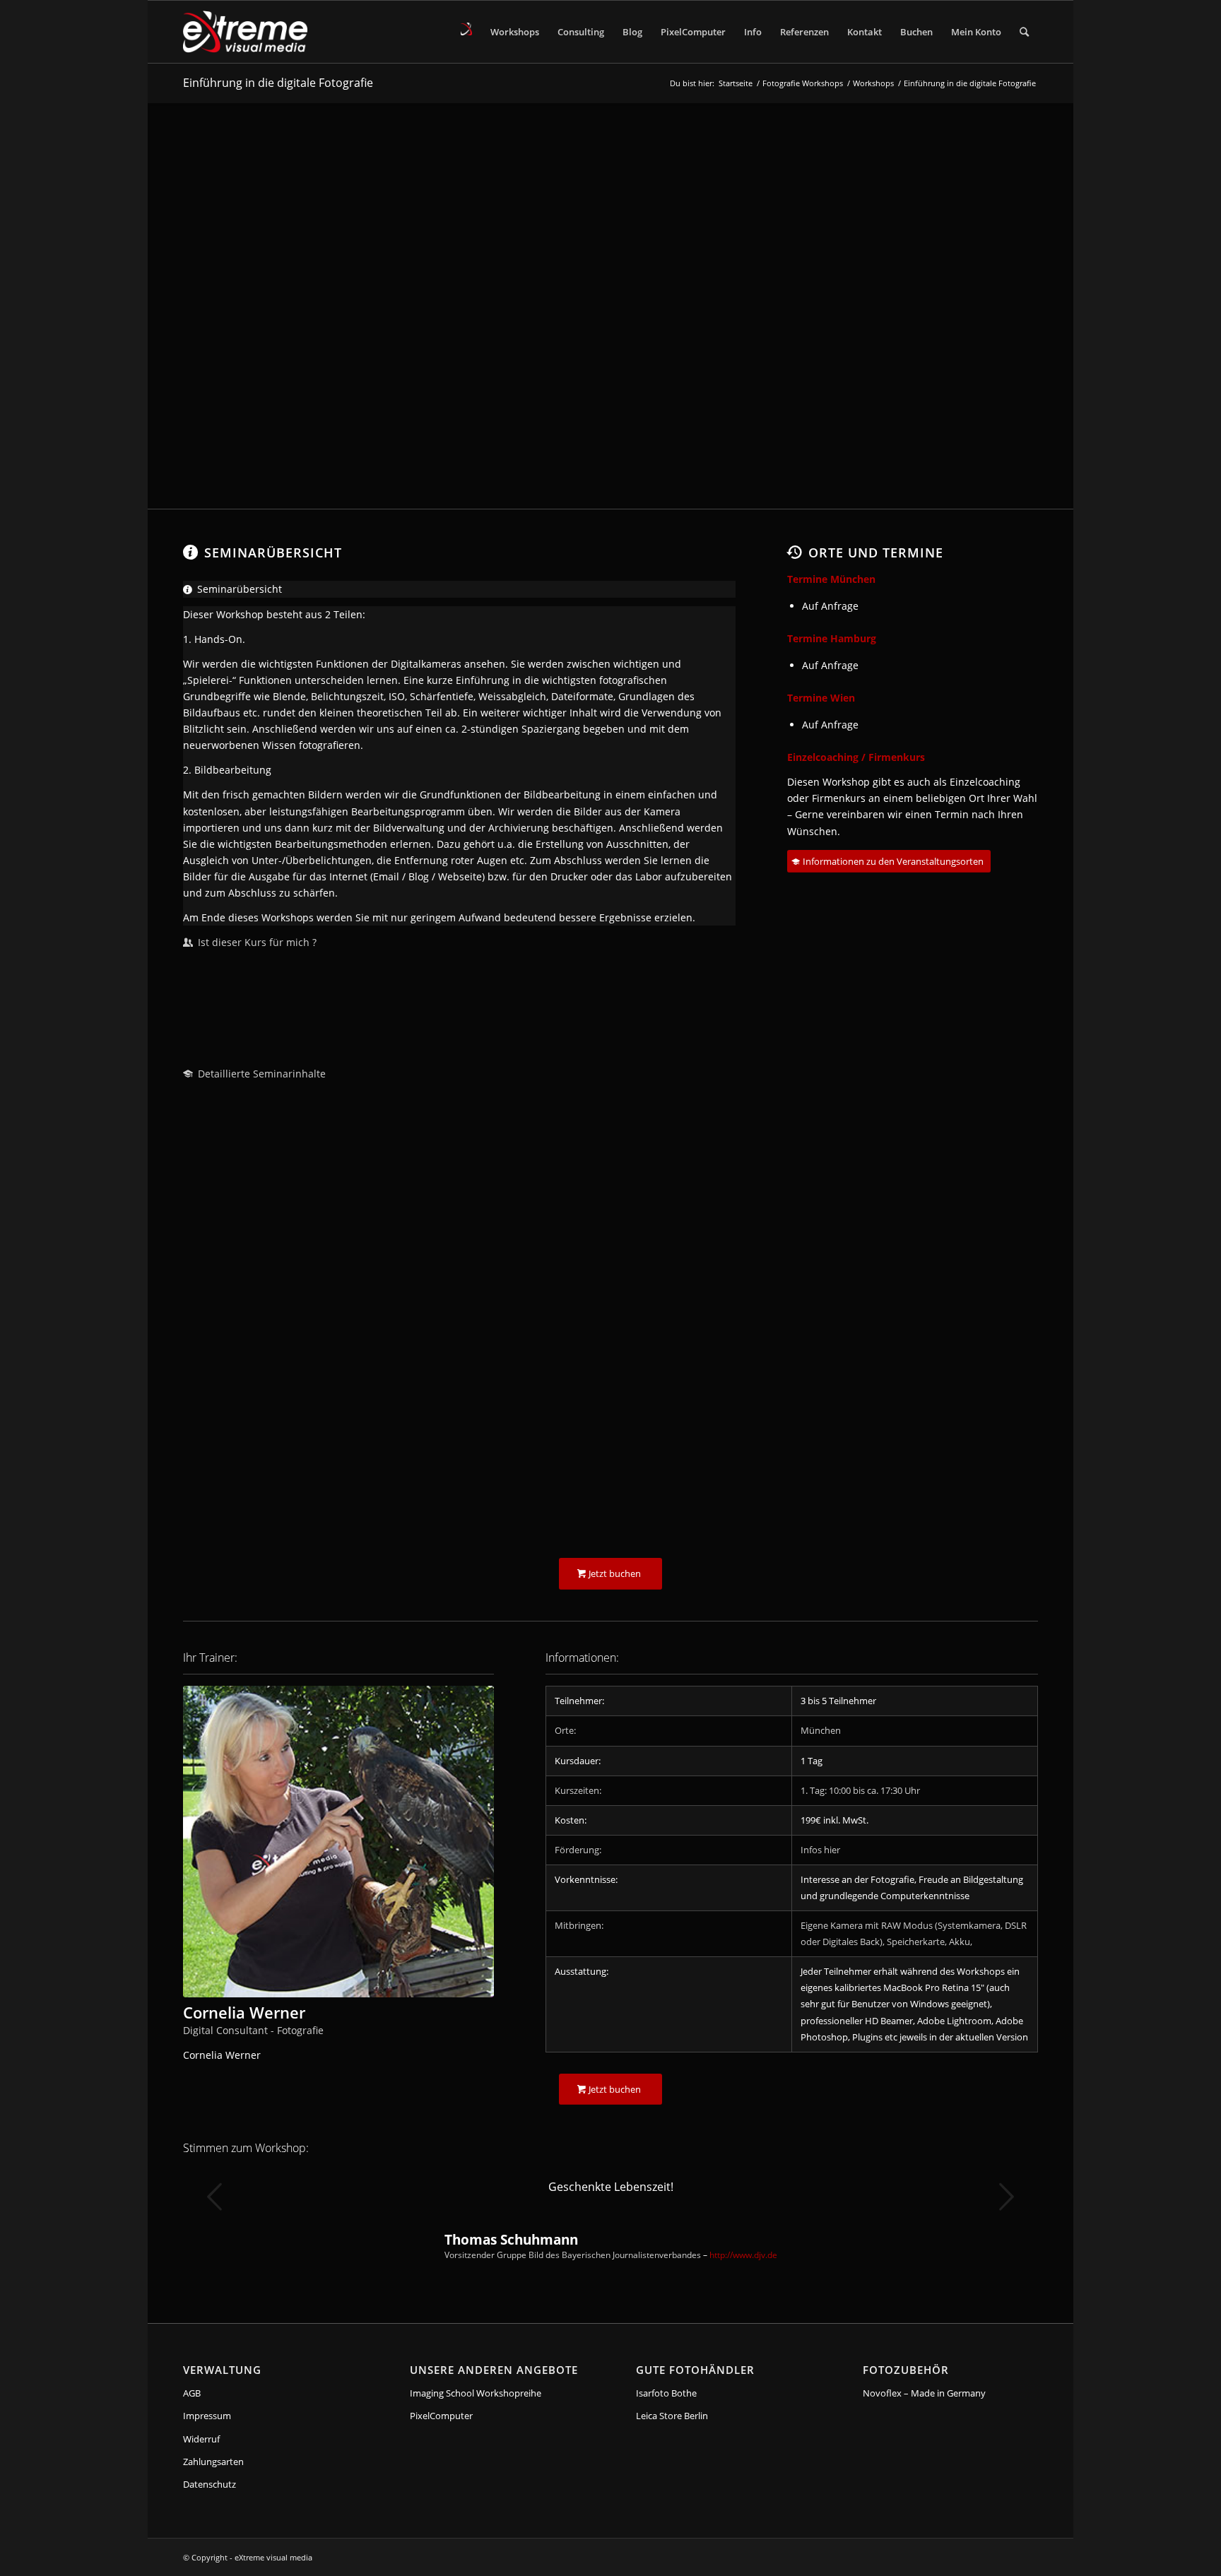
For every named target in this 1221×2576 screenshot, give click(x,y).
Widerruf (201, 2439)
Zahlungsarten (213, 2462)
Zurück (215, 2197)
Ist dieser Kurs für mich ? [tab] (257, 942)
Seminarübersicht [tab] (240, 589)
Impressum (207, 2416)
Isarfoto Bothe (666, 2393)
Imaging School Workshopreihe (476, 2393)
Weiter (1006, 2197)
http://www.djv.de (743, 2255)
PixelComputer (441, 2416)
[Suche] (1024, 32)
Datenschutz (210, 2484)
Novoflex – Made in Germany (924, 2393)
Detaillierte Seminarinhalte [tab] (262, 1074)
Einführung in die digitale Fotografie (278, 83)
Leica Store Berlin (672, 2416)
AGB (192, 2393)
